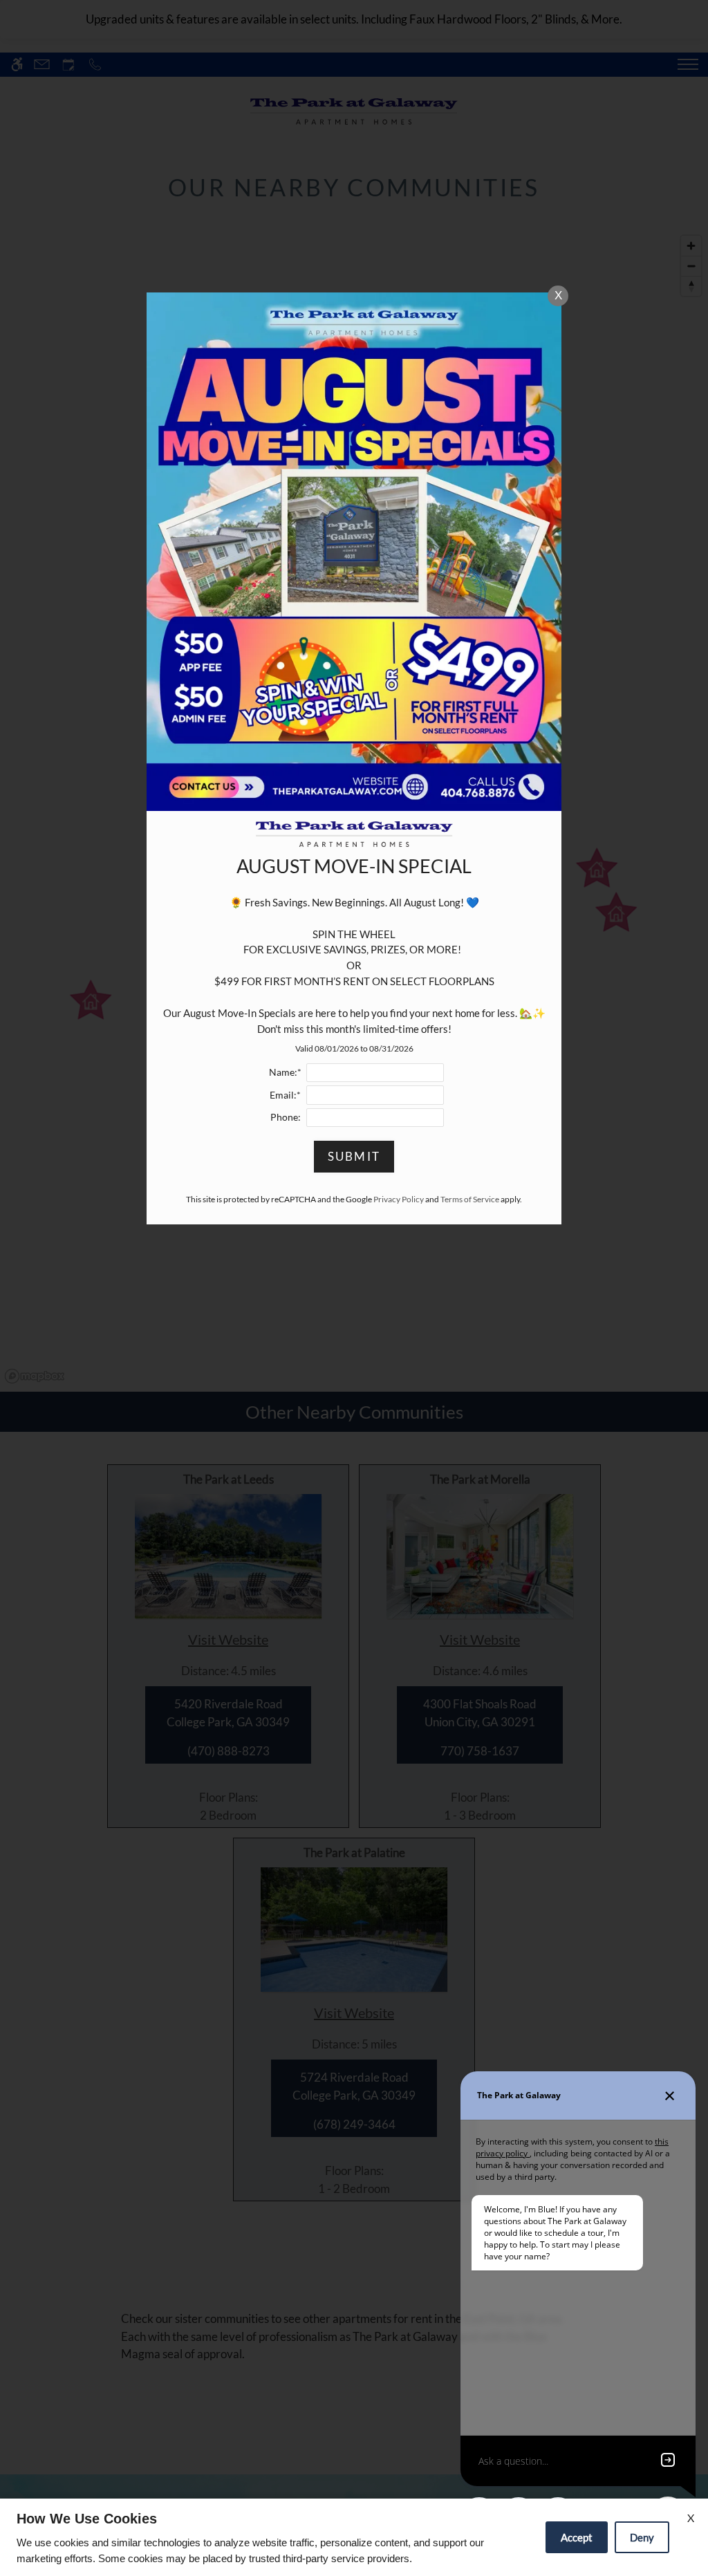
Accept (577, 2537)
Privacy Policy (399, 1199)
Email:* (285, 1095)
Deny (642, 2537)
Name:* (285, 1072)
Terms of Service (470, 1199)
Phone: (286, 1117)
